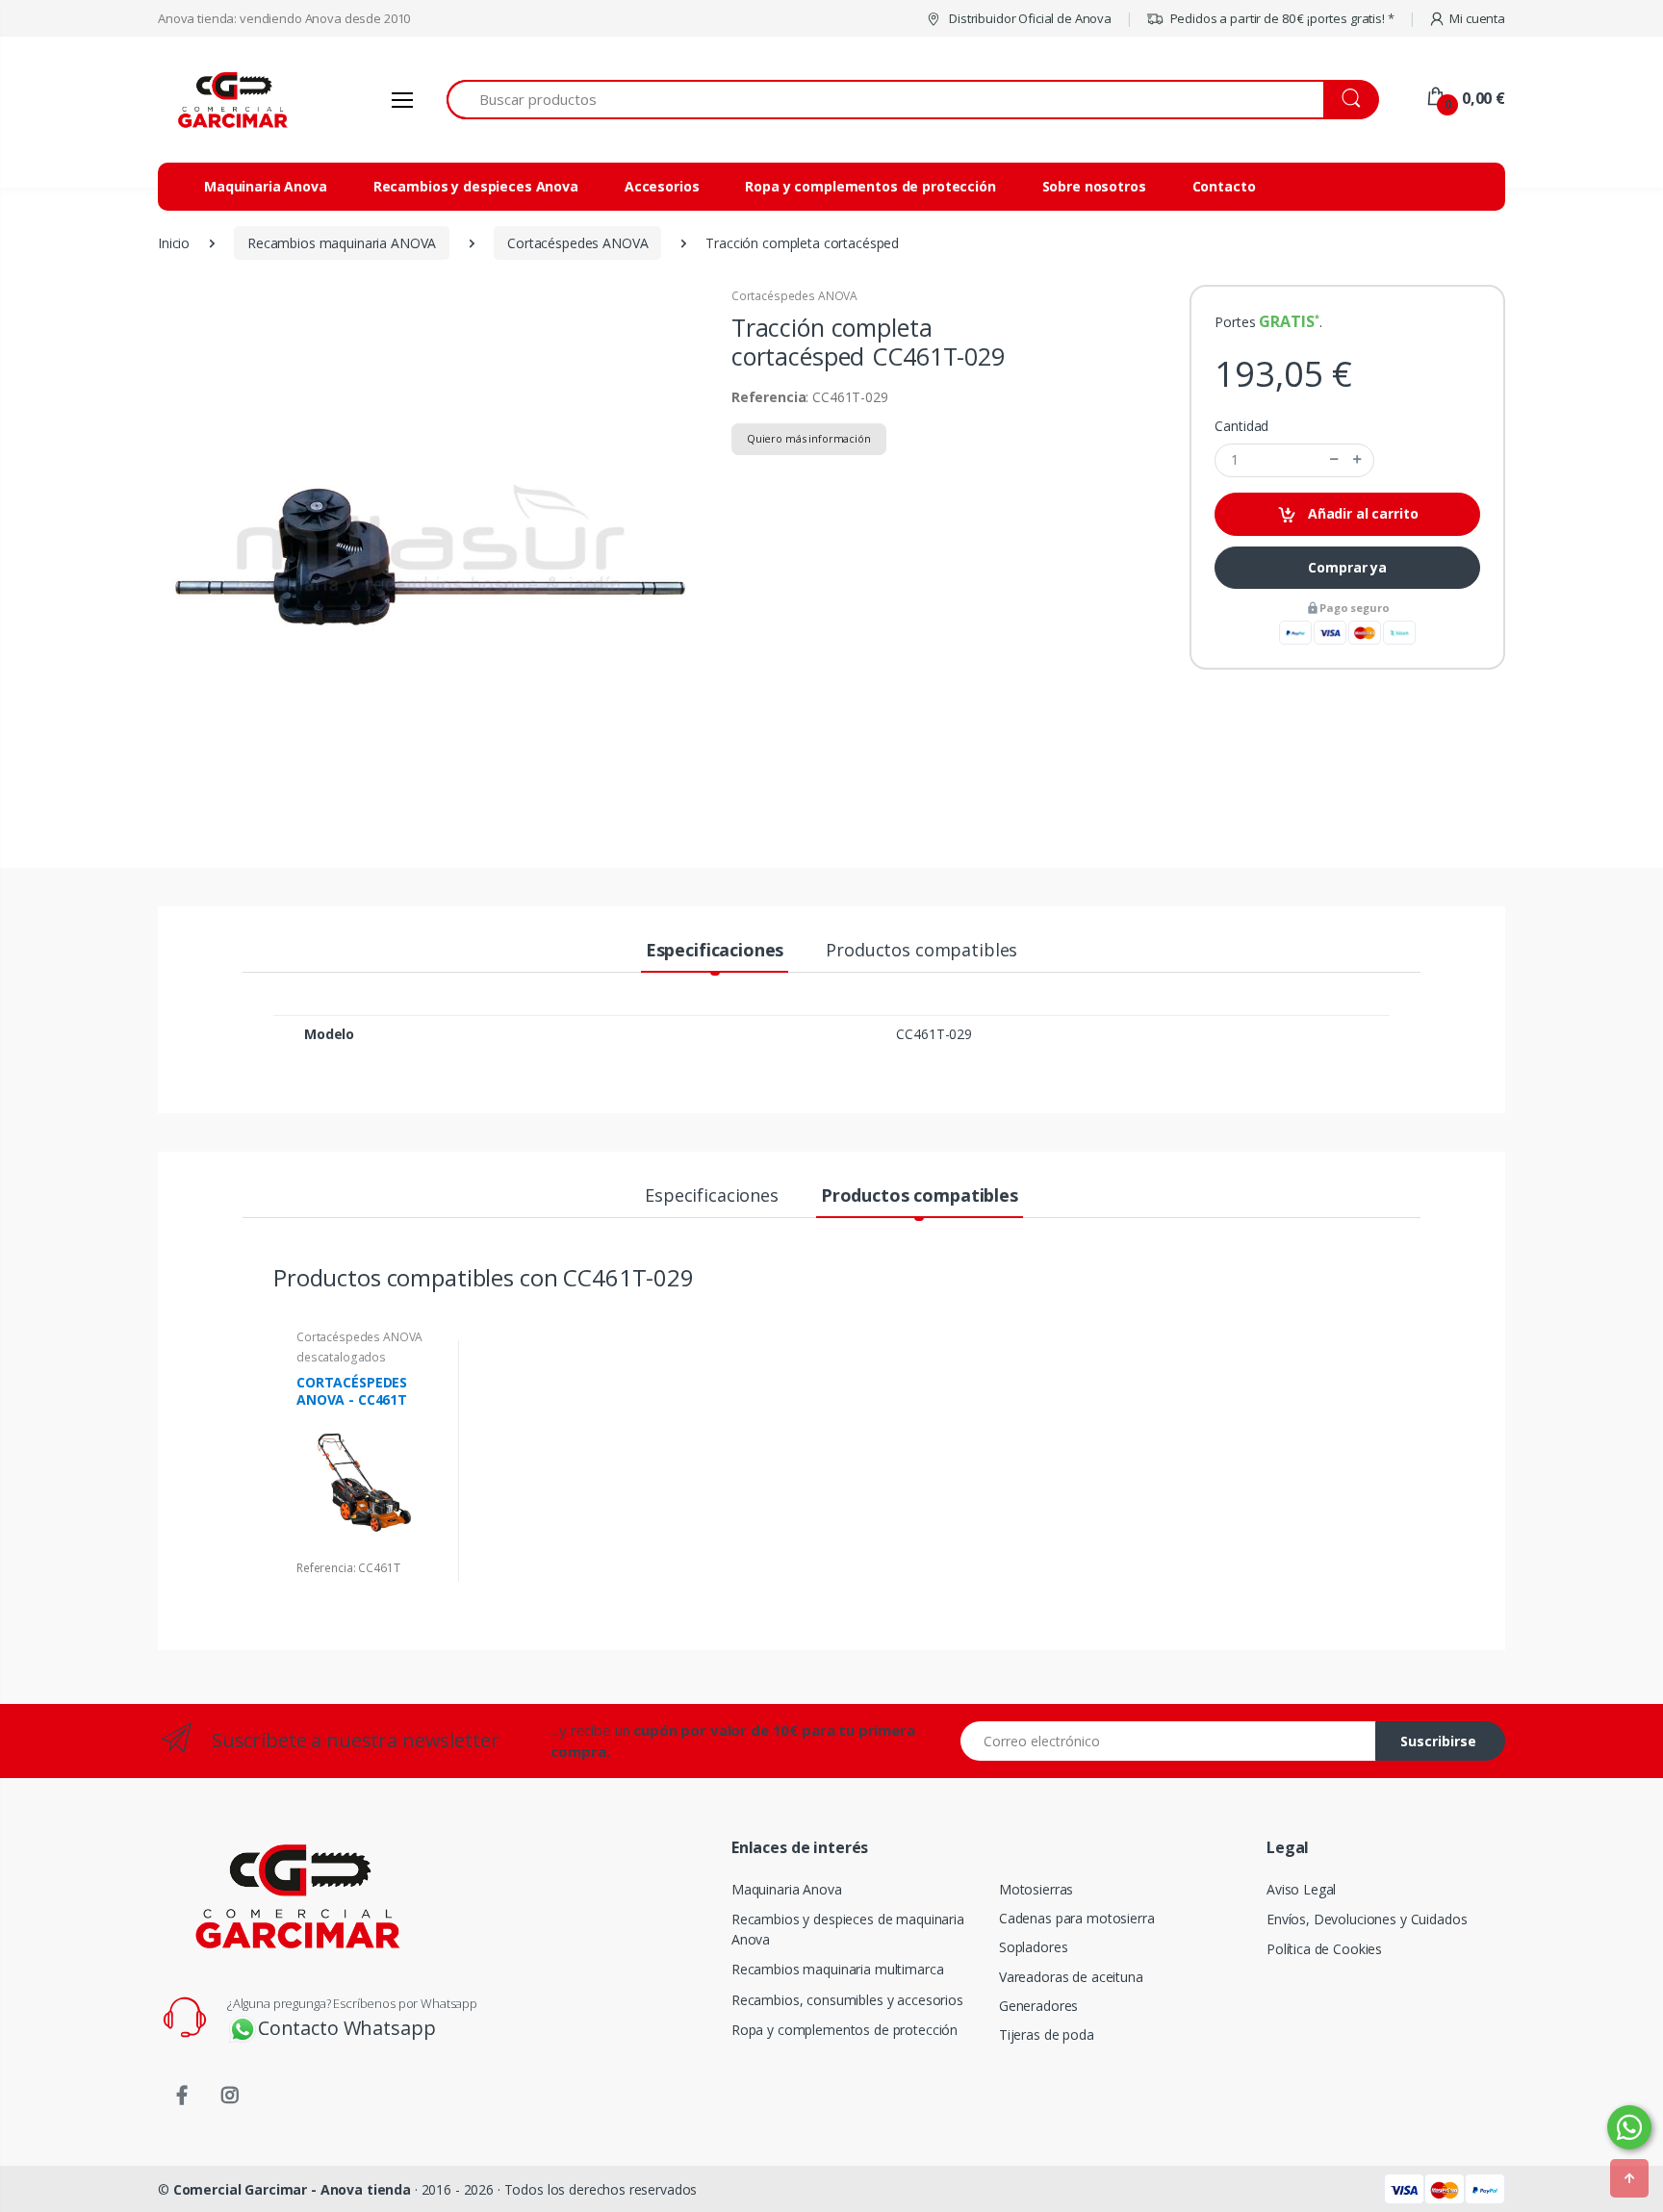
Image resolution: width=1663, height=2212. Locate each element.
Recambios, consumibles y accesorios (847, 2000)
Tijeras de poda (1047, 2034)
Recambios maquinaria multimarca (838, 1969)
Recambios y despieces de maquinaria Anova (848, 1929)
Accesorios (662, 186)
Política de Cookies (1324, 1949)
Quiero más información (809, 438)
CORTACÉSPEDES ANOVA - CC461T (352, 1391)
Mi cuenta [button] (1477, 18)
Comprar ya (1347, 567)
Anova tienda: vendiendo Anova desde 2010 (284, 18)
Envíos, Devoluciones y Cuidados (1367, 1919)
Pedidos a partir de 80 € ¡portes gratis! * (1281, 18)
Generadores (1038, 2006)
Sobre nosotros (1094, 186)
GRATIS (1286, 321)
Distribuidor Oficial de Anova (1029, 18)
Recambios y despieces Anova (476, 186)
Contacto (1224, 186)
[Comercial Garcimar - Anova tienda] (230, 100)
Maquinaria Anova (266, 186)
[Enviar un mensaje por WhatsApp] (1629, 2127)
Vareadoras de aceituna (1071, 1977)
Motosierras (1036, 1889)
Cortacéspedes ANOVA (794, 296)
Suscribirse (1438, 1741)
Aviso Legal (1301, 1889)
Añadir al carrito (1361, 513)
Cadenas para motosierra (1077, 1918)
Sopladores (1034, 1947)
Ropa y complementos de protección (870, 186)
